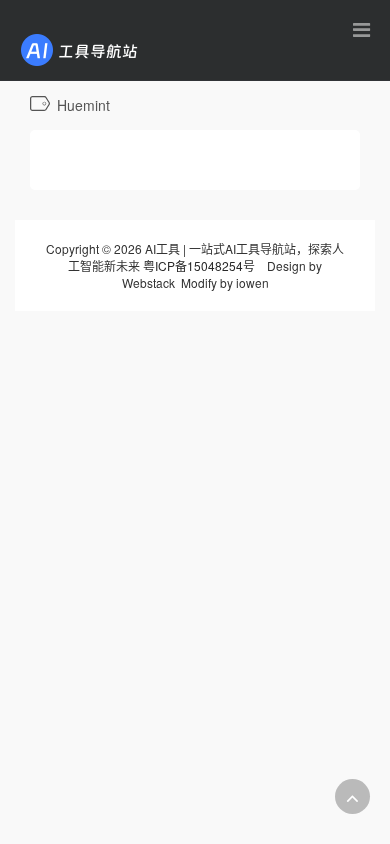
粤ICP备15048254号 (199, 265)
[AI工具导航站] (109, 48)
